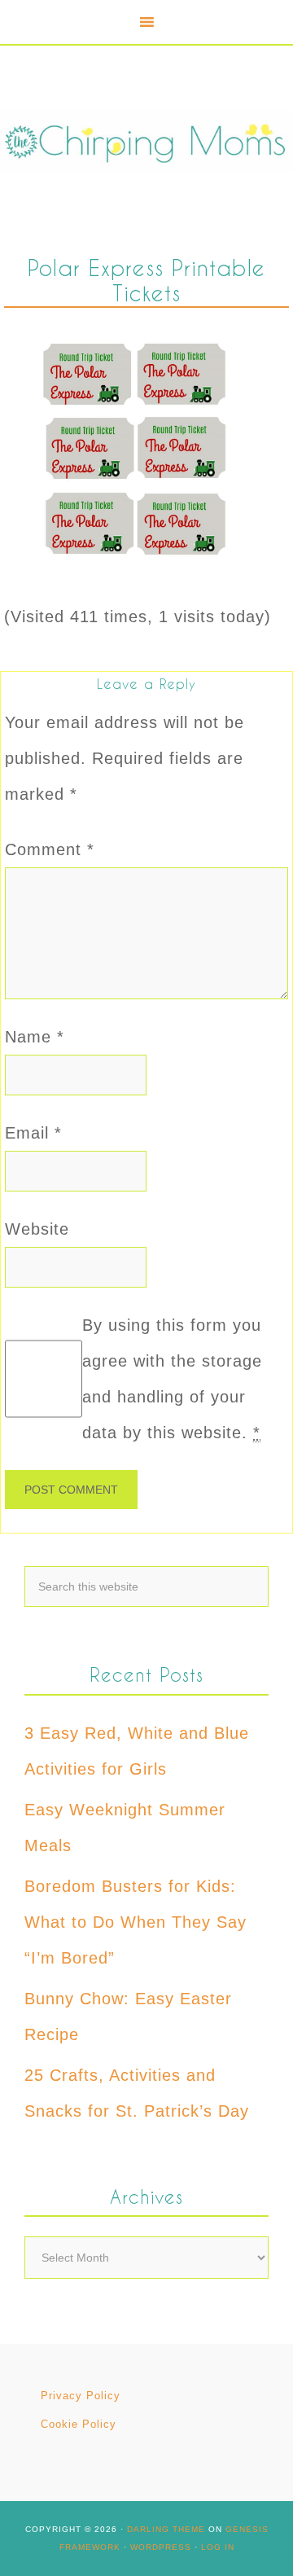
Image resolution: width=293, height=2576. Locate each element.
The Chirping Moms (146, 141)
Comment (50, 849)
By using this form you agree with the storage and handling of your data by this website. (172, 1379)
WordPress (161, 2547)
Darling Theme (166, 2529)
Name (35, 1037)
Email (33, 1133)
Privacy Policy (81, 2396)
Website (37, 1229)
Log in (218, 2547)
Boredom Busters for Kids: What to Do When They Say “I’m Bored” (136, 1922)
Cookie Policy (79, 2424)
